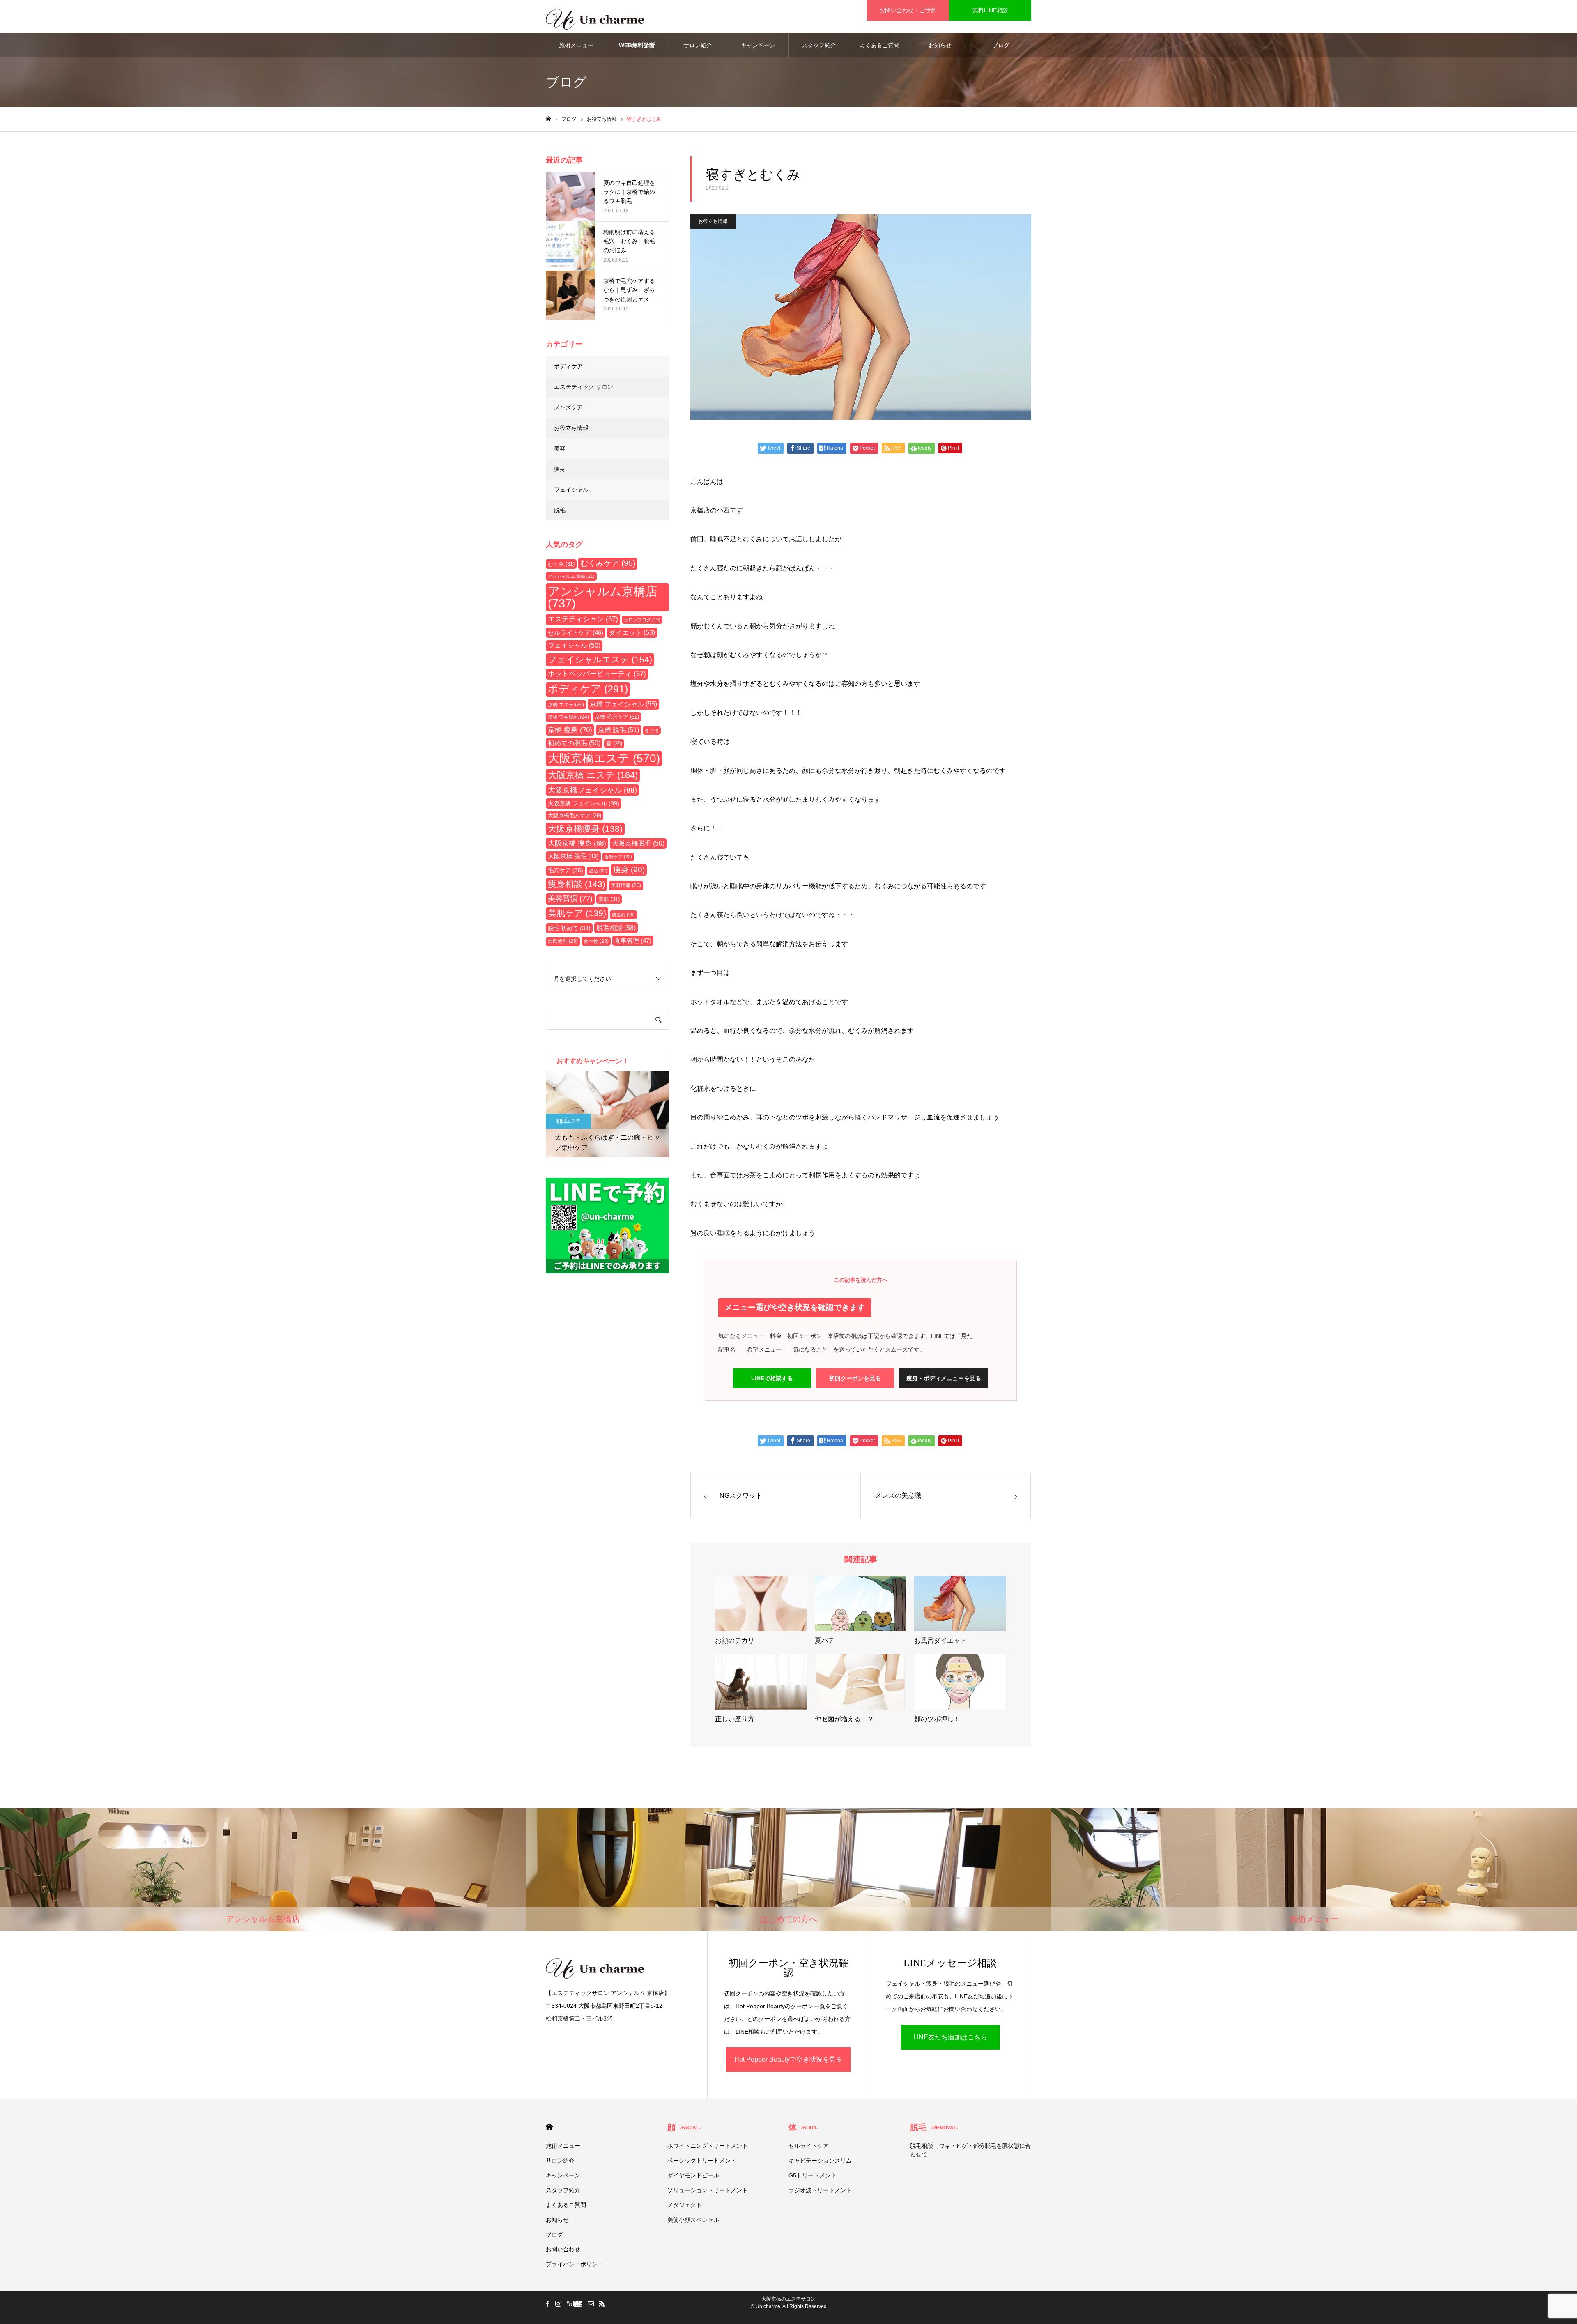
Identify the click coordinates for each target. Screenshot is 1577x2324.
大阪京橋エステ (604, 758)
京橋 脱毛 (618, 730)
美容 (560, 448)
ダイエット (632, 633)
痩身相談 (577, 884)
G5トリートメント (813, 2175)
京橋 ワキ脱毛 (568, 717)
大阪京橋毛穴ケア (575, 815)
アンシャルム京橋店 (603, 597)
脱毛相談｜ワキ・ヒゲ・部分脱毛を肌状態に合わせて (970, 2150)
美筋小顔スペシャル (693, 2220)
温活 (598, 871)
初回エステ (568, 1121)
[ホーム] (548, 119)
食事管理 (633, 941)
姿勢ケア (618, 857)
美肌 (609, 899)
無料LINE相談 (990, 10)
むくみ (561, 564)
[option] (607, 1114)
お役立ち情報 (713, 221)
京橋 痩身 (570, 730)
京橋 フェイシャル (623, 704)
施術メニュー (576, 45)
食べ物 (596, 941)
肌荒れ (623, 915)
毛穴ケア (566, 870)
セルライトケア (576, 633)
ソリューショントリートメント (708, 2190)
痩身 (560, 469)
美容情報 (626, 885)
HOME (549, 2127)
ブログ (1001, 45)
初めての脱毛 (574, 743)
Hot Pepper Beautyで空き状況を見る (788, 2059)
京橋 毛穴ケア (617, 717)
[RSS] (602, 2303)
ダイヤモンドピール (693, 2175)
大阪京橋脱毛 (638, 843)
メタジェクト (685, 2205)
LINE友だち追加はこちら (950, 2037)
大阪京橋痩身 (585, 829)
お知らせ (940, 45)
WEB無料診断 (637, 45)
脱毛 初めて (569, 928)
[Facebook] (547, 2303)
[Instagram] (558, 2303)
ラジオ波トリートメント (820, 2190)
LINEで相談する (772, 1378)
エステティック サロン (584, 387)
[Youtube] (574, 2303)
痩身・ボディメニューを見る (944, 1378)
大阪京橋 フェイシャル (584, 803)
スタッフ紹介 (819, 45)
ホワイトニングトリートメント (708, 2146)
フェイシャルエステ (600, 660)
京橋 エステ (566, 705)
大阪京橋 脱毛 (573, 856)
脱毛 (560, 510)
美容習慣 (570, 899)
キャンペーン (758, 45)
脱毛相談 (616, 928)
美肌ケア (577, 913)
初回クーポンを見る (855, 1378)
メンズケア (568, 407)
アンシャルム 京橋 (571, 576)
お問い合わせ (563, 2249)
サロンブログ (642, 620)
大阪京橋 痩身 (577, 843)
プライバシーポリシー (575, 2264)
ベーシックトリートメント (702, 2161)
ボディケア (568, 366)
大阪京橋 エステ (593, 775)
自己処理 (563, 941)
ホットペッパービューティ (597, 674)
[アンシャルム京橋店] (595, 16)
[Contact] (591, 2303)
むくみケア (608, 563)
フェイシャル (571, 490)
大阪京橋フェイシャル (592, 790)
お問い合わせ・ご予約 (908, 10)
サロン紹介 (698, 45)
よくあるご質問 (879, 45)
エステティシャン (583, 619)
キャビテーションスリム (820, 2161)
